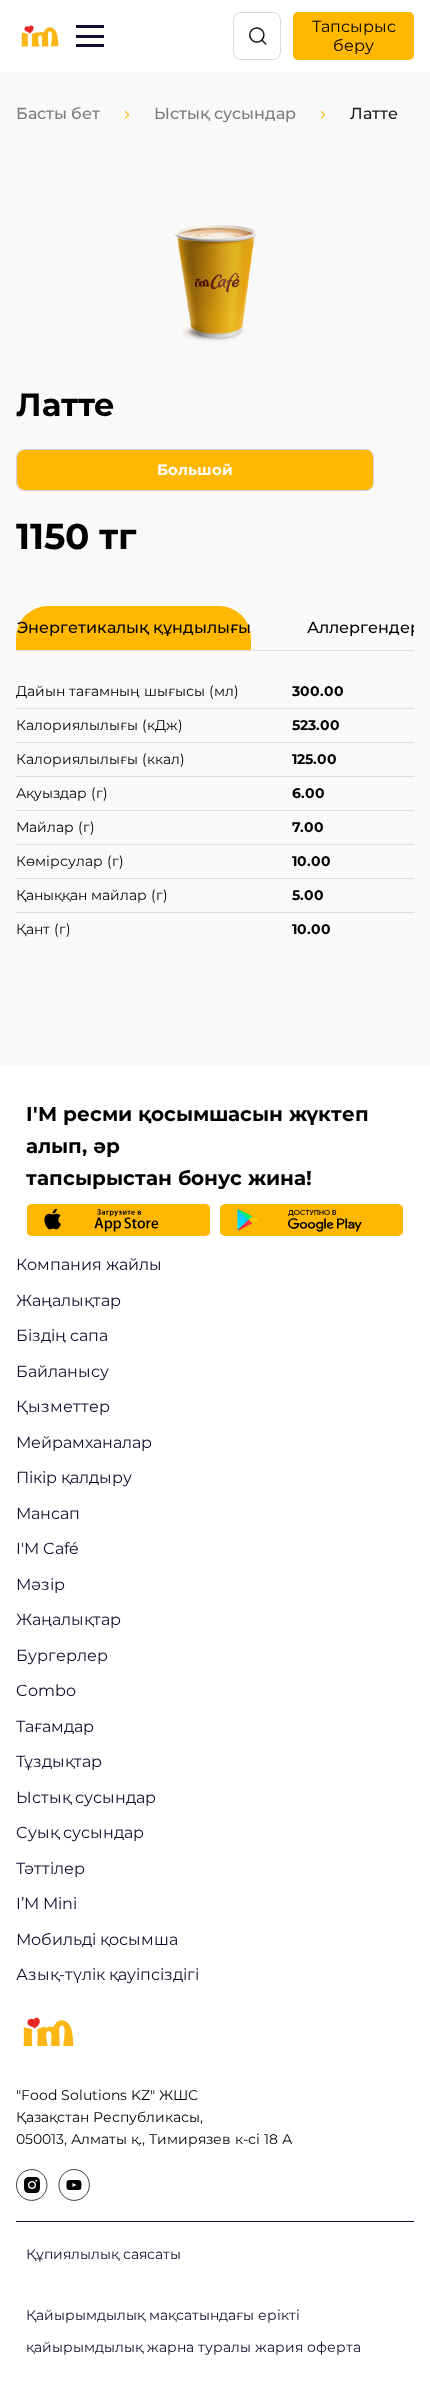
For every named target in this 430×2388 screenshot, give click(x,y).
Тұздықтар (59, 1761)
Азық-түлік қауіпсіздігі (107, 1974)
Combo (46, 1690)
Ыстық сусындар (225, 113)
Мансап (48, 1513)
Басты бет (58, 113)
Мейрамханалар (84, 1442)
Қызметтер (63, 1406)
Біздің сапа (62, 1335)
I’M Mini (46, 1903)
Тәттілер (50, 1868)
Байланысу (62, 1371)
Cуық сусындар (80, 1832)
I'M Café (47, 1548)
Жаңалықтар (68, 1300)
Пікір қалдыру (74, 1477)
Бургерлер (62, 1655)
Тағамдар (55, 1726)
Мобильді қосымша (97, 1939)
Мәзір (40, 1584)
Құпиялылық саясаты (103, 2254)
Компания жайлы (89, 1264)
